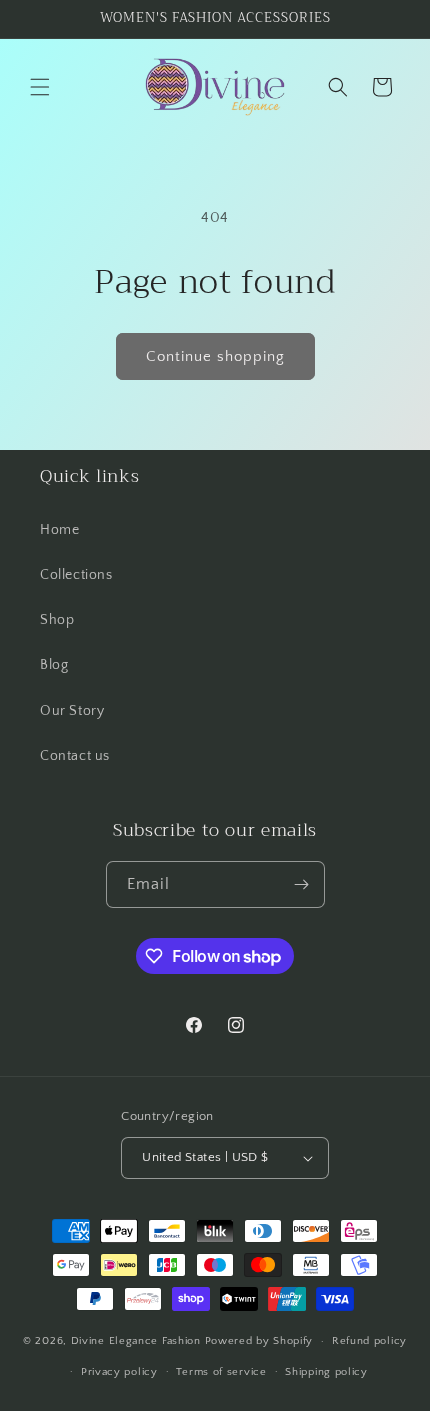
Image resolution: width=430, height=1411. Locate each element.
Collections (76, 575)
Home (59, 530)
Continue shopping (215, 356)
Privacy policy (119, 1372)
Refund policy (369, 1341)
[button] (40, 87)
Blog (54, 665)
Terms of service (221, 1372)
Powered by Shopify (259, 1341)
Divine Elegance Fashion (138, 1341)
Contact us (75, 756)
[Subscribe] (302, 884)
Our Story (72, 711)
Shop (57, 620)
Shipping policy (326, 1372)
